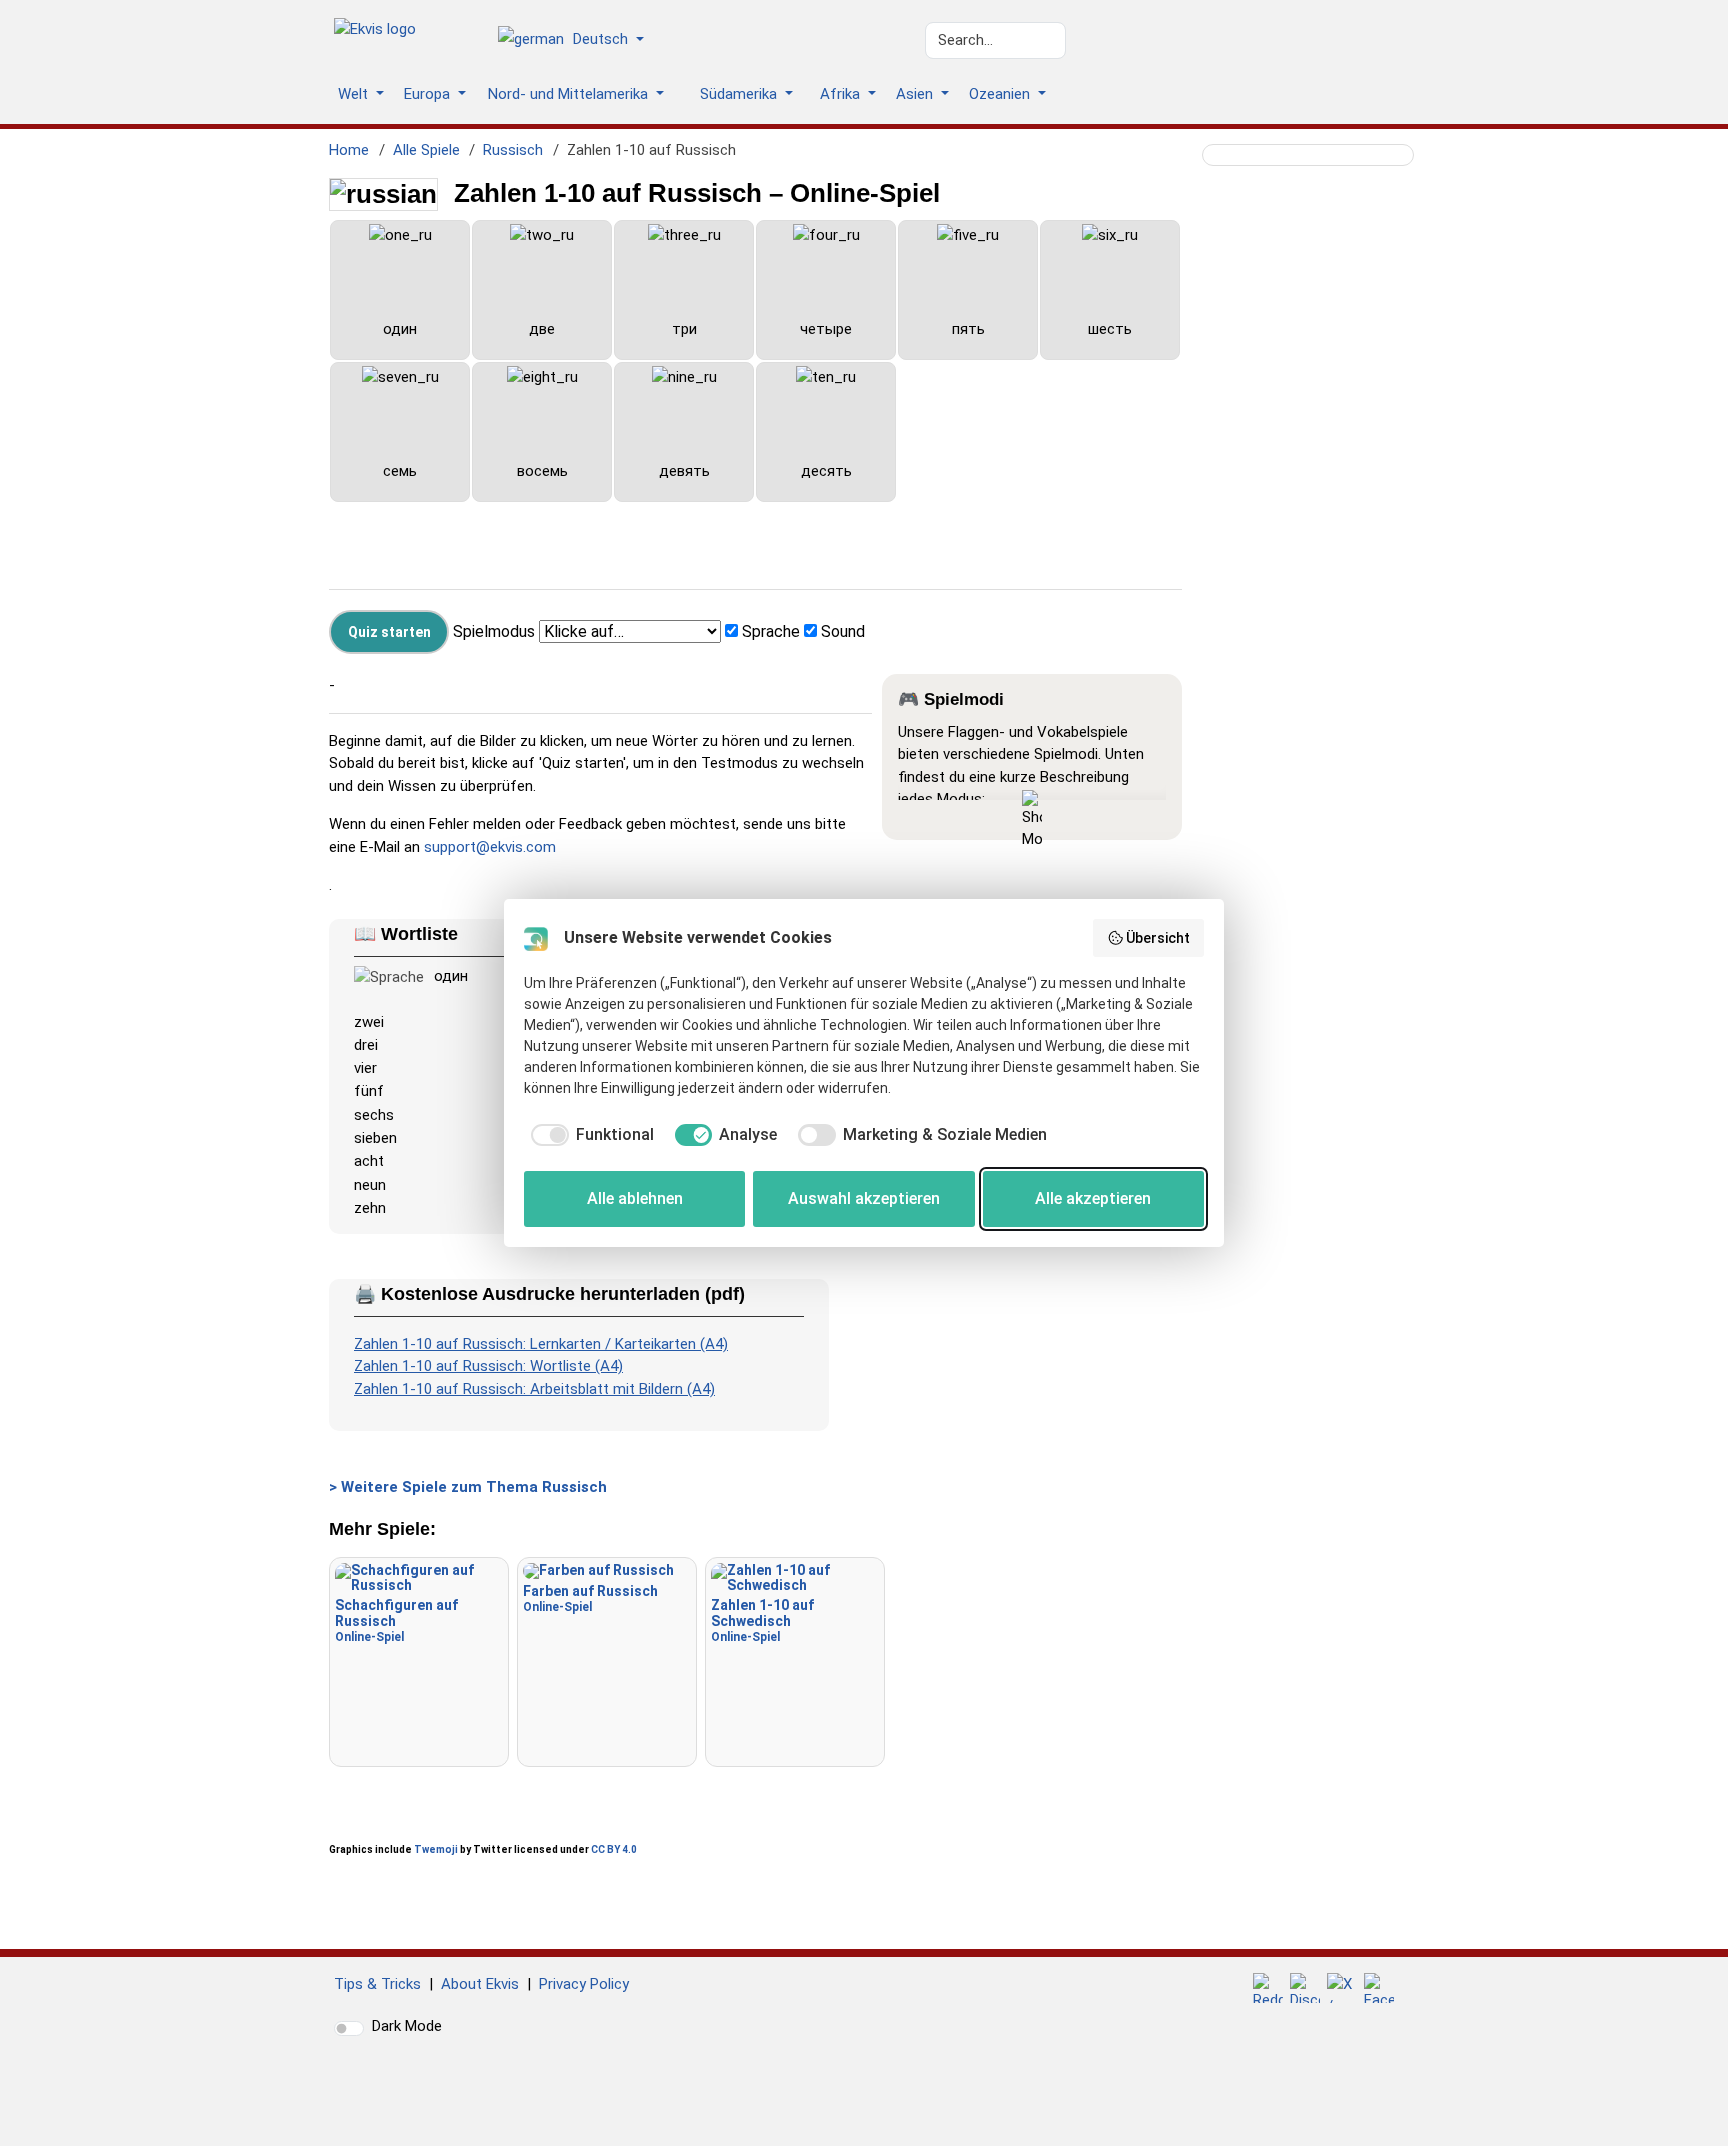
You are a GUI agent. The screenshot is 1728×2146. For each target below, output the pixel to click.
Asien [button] (916, 94)
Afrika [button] (842, 94)
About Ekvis (480, 1984)
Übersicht (1158, 938)
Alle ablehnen (635, 1198)
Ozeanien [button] (1001, 94)
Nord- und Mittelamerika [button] (570, 94)
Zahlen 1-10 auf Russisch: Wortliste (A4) (488, 1366)
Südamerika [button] (740, 94)
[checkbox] (589, 1135)
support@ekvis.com (490, 847)
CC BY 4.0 (614, 1849)
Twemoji (436, 1849)
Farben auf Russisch (590, 1598)
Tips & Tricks (377, 1984)
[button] (578, 41)
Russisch (513, 150)
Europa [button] (429, 94)
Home (349, 150)
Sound (843, 631)
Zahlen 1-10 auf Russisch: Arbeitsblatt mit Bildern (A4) (534, 1389)
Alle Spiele (426, 150)
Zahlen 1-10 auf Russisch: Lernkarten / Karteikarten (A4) (541, 1344)
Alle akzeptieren (1093, 1198)
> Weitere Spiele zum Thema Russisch (468, 1487)
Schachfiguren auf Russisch (396, 1620)
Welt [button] (355, 94)
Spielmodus (494, 631)
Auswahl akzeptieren (864, 1198)
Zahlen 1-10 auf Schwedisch (762, 1620)
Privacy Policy (584, 1984)
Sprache (771, 631)
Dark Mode (407, 2026)
